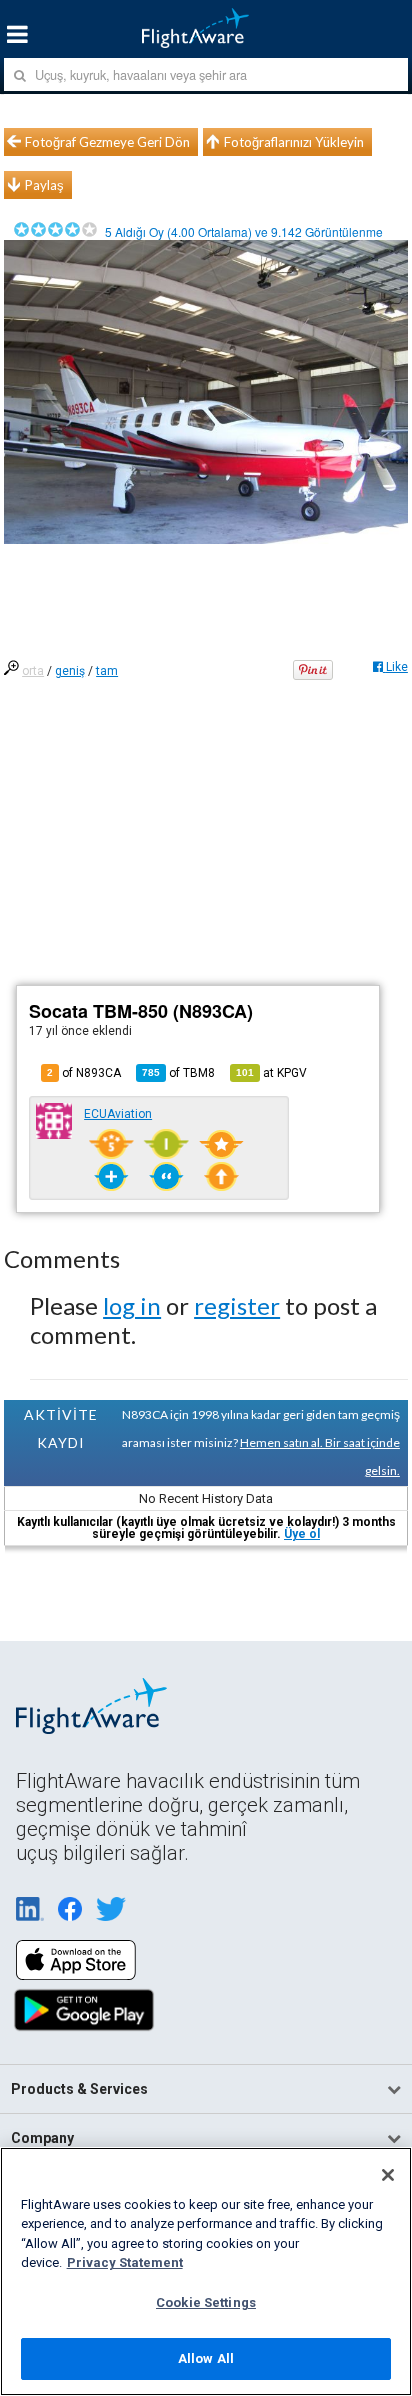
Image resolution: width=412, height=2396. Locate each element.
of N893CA (84, 1073)
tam (107, 671)
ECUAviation (118, 1114)
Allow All (206, 2358)
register (237, 1305)
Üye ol (302, 1534)
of (178, 1073)
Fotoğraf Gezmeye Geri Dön (107, 142)
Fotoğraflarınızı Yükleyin (294, 142)
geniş (70, 671)
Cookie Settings (206, 2302)
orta (33, 671)
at (271, 1073)
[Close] (388, 2175)
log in (132, 1305)
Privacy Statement (125, 2262)
